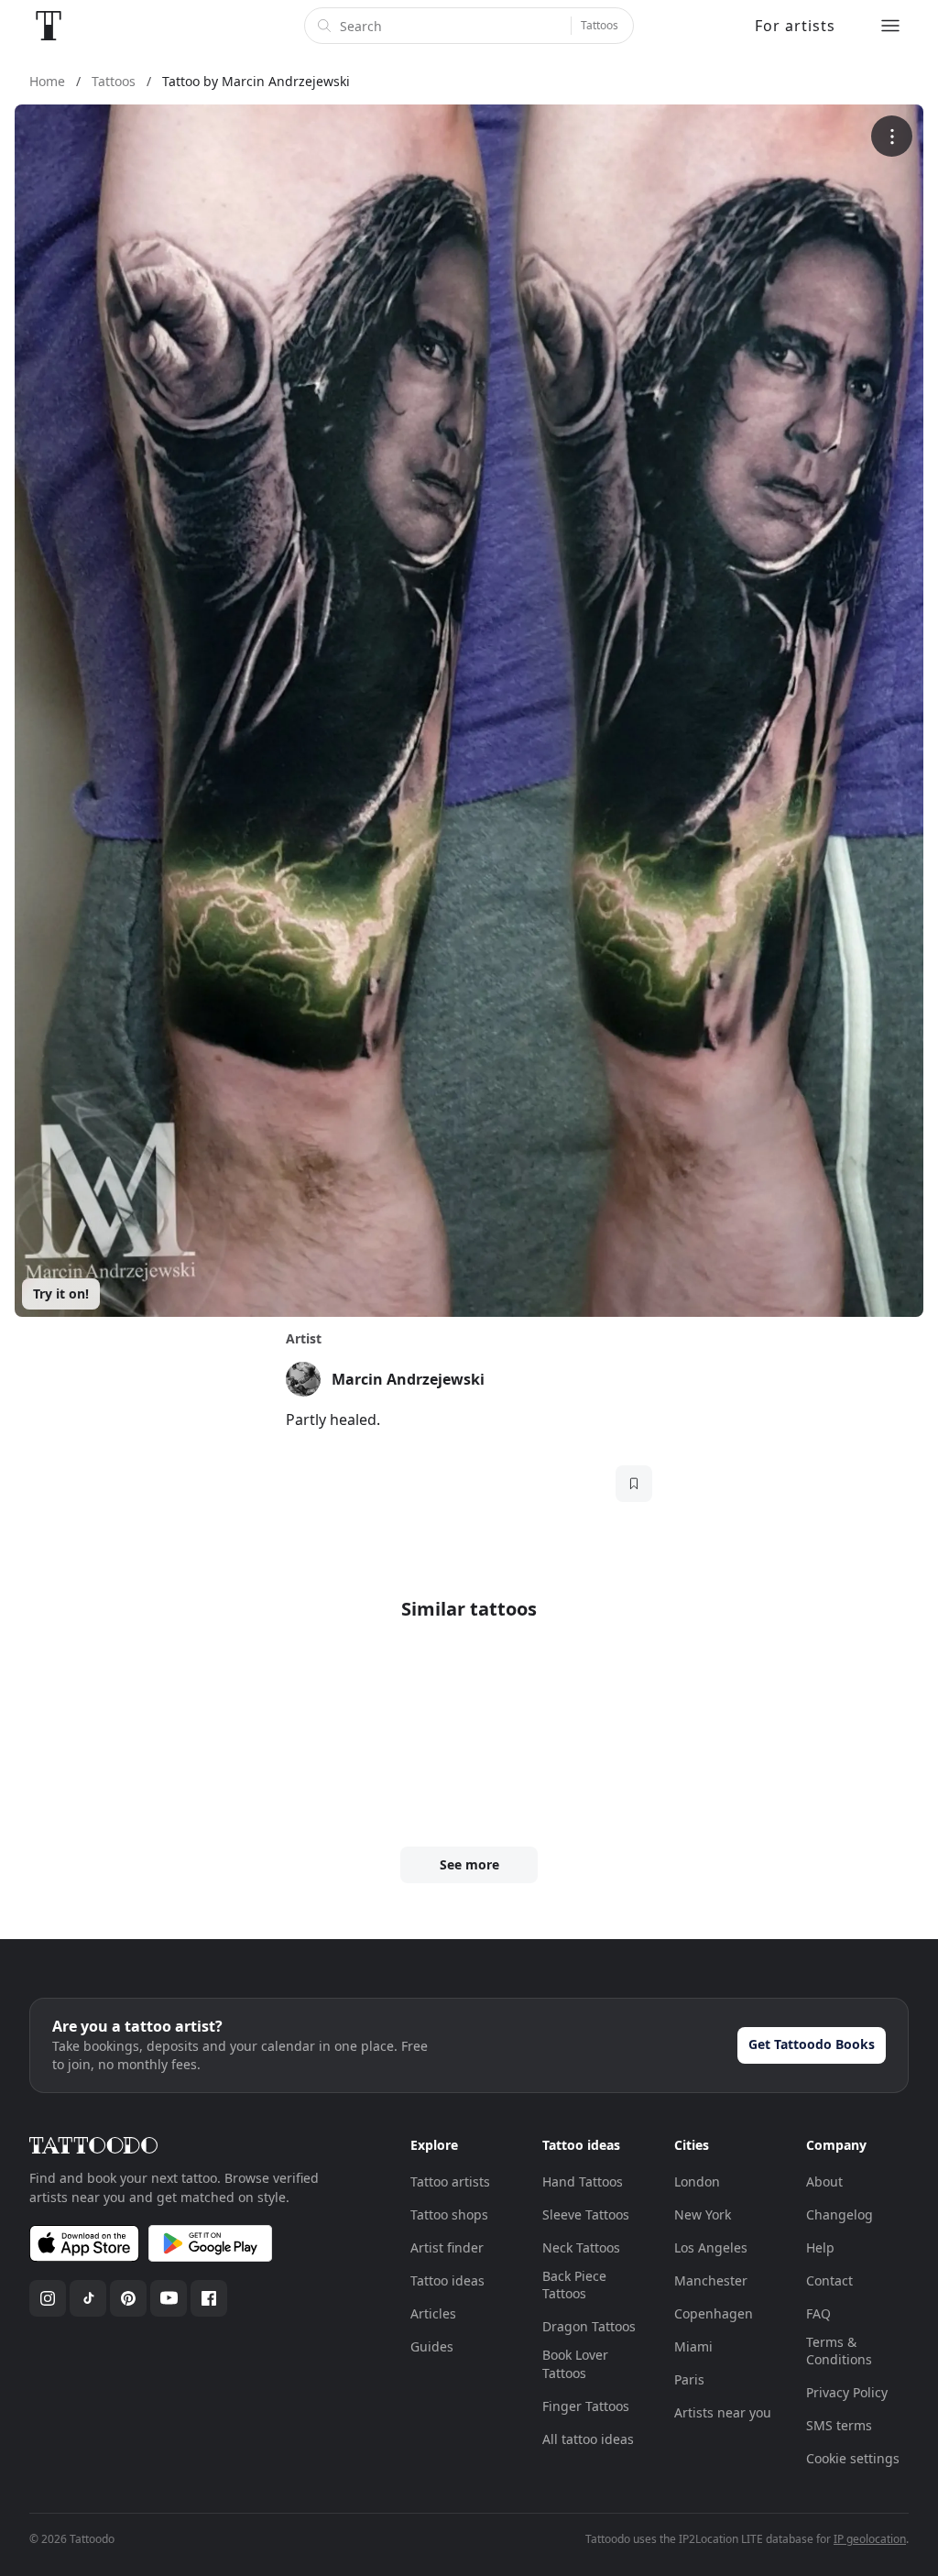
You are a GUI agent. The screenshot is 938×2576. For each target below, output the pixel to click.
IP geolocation (870, 2539)
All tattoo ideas (588, 2439)
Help (820, 2247)
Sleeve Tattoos (586, 2214)
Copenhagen (714, 2313)
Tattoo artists (450, 2181)
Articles (433, 2313)
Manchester (711, 2280)
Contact (829, 2280)
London (697, 2181)
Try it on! (61, 1293)
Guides (432, 2346)
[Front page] (49, 26)
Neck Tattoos (581, 2247)
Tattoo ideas (447, 2280)
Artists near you (723, 2412)
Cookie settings (853, 2458)
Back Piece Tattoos (574, 2285)
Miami (693, 2346)
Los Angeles (711, 2247)
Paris (689, 2379)
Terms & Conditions (839, 2351)
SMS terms (839, 2425)
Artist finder (447, 2247)
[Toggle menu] (890, 26)
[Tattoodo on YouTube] (169, 2298)
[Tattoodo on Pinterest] (128, 2298)
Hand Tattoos (583, 2181)
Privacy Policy (847, 2392)
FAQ (818, 2313)
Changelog (840, 2214)
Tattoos (600, 25)
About (824, 2181)
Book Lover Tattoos (575, 2364)
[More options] (892, 136)
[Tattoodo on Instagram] (48, 2298)
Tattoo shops (449, 2214)
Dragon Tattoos (589, 2326)
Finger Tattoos (586, 2406)
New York (703, 2214)
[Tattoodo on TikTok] (88, 2298)
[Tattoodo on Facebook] (209, 2298)
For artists (795, 26)
